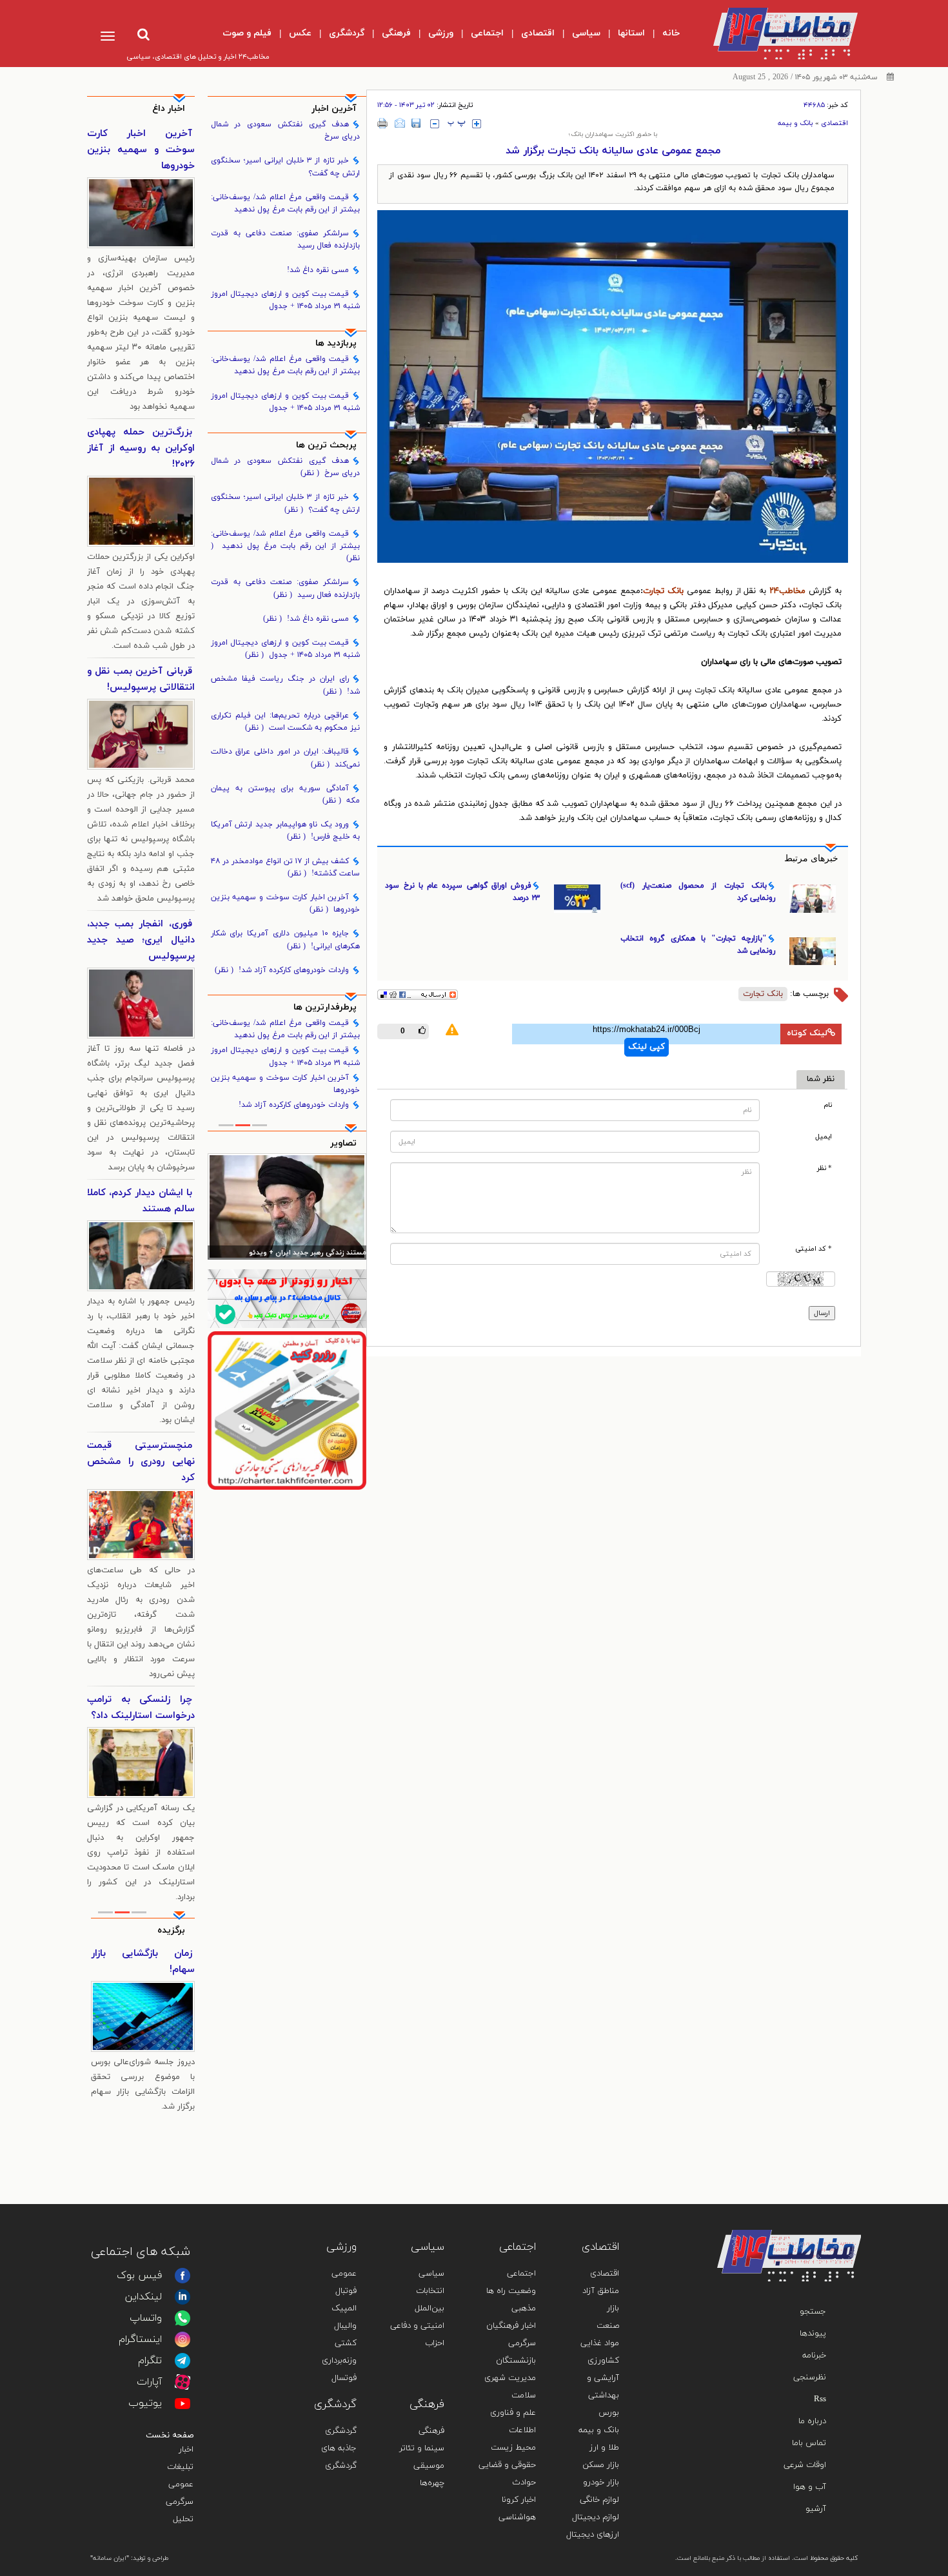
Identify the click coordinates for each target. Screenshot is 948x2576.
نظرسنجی (810, 2377)
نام (828, 1105)
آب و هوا (810, 2487)
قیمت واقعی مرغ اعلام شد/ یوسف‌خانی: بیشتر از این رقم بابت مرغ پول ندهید (286, 203)
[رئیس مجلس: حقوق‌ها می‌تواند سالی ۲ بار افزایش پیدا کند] (287, 1206)
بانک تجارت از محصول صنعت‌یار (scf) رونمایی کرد (698, 892)
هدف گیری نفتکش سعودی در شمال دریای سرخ (286, 131)
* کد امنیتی (814, 1249)
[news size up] (477, 124)
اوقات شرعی (805, 2465)
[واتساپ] (183, 2318)
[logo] (775, 34)
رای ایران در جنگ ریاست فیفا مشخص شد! (286, 685)
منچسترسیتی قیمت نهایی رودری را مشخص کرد (141, 1462)
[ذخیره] (416, 123)
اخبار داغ (169, 109)
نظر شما (821, 1079)
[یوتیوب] (183, 2403)
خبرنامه (814, 2356)
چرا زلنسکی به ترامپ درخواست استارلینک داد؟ (141, 1708)
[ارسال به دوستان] (400, 123)
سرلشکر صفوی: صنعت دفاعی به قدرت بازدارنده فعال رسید (286, 239)
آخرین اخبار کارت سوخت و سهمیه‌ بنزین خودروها (286, 903)
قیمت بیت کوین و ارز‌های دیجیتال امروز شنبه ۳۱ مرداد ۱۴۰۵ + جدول (286, 300)
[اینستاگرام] (183, 2339)
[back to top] (821, 2211)
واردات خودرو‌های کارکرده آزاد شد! (282, 970)
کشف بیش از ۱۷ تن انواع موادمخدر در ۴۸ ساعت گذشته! (286, 867)
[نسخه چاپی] (383, 123)
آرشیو (816, 2509)
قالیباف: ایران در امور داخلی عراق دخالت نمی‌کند (286, 758)
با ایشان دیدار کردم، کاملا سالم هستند (141, 1201)
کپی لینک (647, 1047)
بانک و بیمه (795, 123)
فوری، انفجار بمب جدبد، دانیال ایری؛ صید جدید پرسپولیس (141, 940)
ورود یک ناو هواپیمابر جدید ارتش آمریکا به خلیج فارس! (286, 831)
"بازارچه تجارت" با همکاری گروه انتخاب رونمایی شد (698, 945)
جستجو (813, 2312)
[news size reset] (457, 124)
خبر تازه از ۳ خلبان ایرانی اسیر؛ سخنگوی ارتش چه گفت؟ (286, 167)
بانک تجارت (663, 591)
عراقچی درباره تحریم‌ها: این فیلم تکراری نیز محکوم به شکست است (286, 722)
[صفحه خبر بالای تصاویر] (287, 1410)
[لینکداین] (183, 2297)
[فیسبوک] (183, 2276)
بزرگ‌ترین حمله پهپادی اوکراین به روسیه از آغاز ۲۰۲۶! (141, 448)
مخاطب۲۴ (787, 591)
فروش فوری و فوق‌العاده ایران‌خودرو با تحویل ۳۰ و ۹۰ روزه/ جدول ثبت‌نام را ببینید (143, 1978)
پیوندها (813, 2334)
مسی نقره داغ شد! (318, 270)
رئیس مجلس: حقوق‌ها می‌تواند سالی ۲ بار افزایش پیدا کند (288, 1254)
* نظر (825, 1168)
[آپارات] (183, 2382)
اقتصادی (834, 123)
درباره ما (812, 2421)
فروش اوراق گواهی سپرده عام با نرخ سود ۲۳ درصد (462, 892)
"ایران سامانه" (110, 2558)
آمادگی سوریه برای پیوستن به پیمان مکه (286, 795)
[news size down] (435, 124)
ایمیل (824, 1137)
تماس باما (809, 2443)
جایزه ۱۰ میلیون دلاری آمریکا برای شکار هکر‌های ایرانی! (286, 940)
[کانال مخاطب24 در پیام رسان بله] (287, 1299)
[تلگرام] (183, 2361)
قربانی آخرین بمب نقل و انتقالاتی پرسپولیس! (141, 679)
